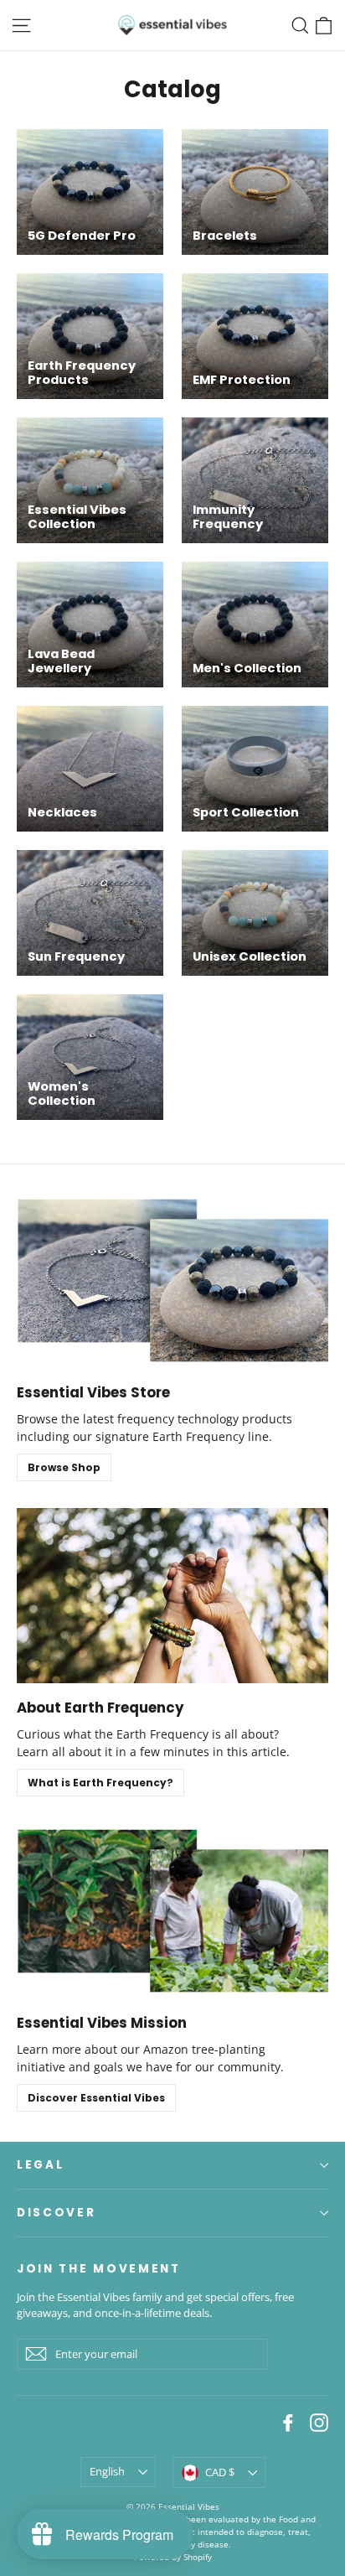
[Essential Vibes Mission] (172, 1911)
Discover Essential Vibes (96, 2098)
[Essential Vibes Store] (172, 1280)
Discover (57, 2213)
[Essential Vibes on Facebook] (288, 2422)
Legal (40, 2165)
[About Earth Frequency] (172, 1596)
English (107, 2471)
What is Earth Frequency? (100, 1783)
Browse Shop (64, 1467)
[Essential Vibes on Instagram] (319, 2422)
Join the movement (99, 2268)
